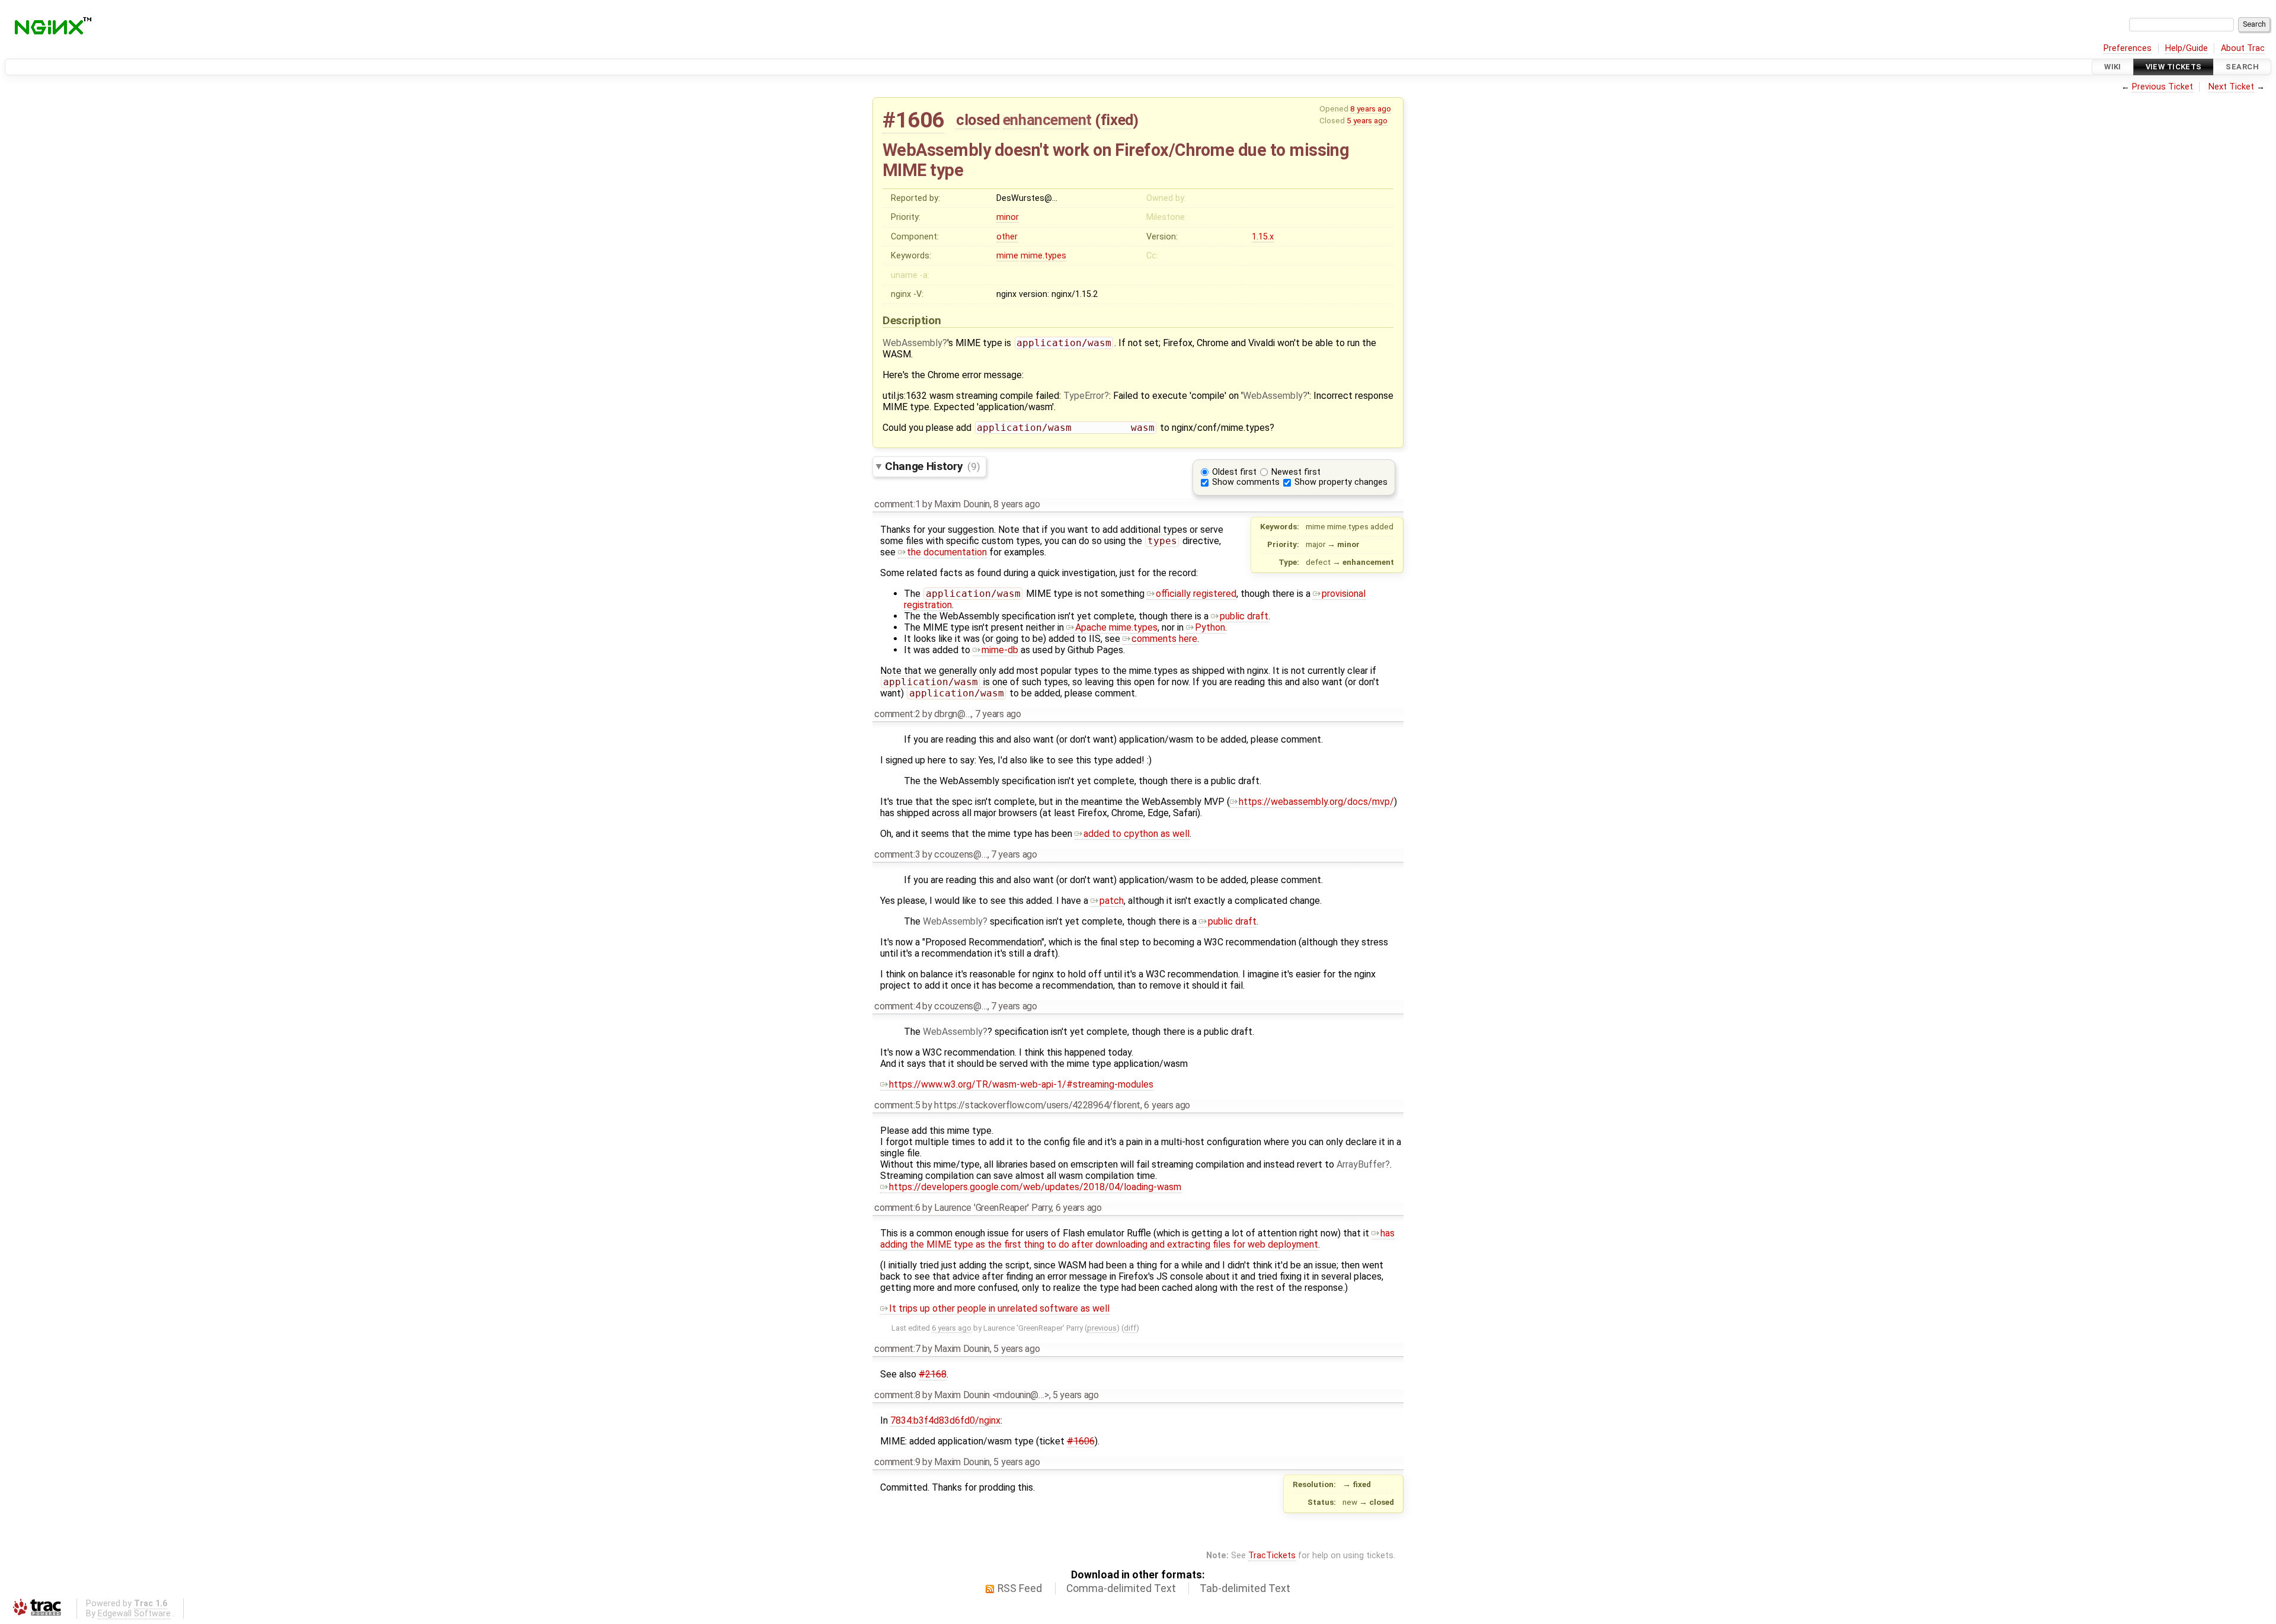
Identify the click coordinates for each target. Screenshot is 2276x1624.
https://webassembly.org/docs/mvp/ (1316, 802)
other (1007, 237)
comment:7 (897, 1349)
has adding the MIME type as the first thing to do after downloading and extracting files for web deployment (1137, 1239)
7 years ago (998, 714)
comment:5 (897, 1105)
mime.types (1043, 256)
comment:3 (897, 854)
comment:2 (897, 714)
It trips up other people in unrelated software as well (999, 1308)
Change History (932, 466)
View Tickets (2174, 67)
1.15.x (1263, 237)
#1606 (913, 120)
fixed (1117, 120)
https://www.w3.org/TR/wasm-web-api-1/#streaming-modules (1021, 1084)
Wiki (2113, 67)
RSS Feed (1020, 1588)
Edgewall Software (134, 1614)
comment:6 (897, 1208)
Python (1210, 627)
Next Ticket (2231, 87)
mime (1007, 256)
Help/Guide (2187, 48)
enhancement (1047, 120)
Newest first (1296, 472)
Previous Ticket (2162, 87)
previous (1102, 1328)
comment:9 (897, 1462)
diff (1130, 1328)
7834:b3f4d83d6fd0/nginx (945, 1420)
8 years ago (1371, 108)
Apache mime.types (1116, 627)
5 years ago (1367, 120)
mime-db (1000, 650)
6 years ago (1167, 1105)
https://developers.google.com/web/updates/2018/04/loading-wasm (1035, 1187)
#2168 (933, 1374)
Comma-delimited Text (1121, 1588)
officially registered (1196, 594)
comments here (1164, 639)
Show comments (1246, 482)
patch (1112, 901)
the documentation (947, 552)
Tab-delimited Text (1245, 1588)
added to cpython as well (1137, 834)
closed (978, 120)
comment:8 (897, 1395)
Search (2242, 67)
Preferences (2128, 48)
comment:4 (897, 1006)
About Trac (2243, 48)
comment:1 (897, 504)
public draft (1244, 616)
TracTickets (1272, 1556)
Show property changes (1341, 482)
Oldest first (1234, 472)
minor (1008, 217)
